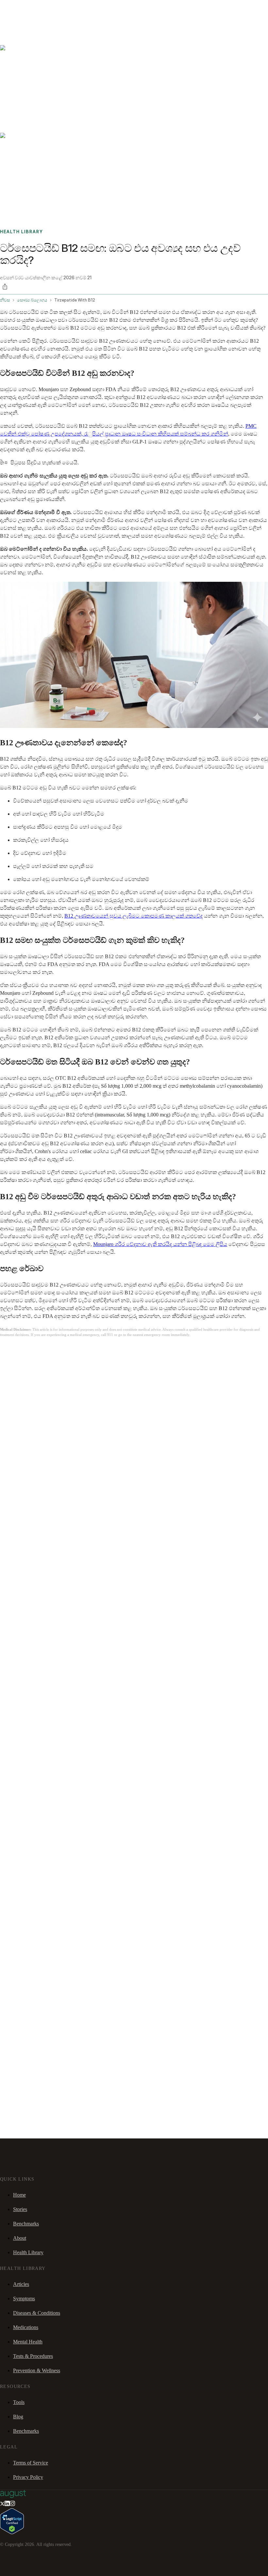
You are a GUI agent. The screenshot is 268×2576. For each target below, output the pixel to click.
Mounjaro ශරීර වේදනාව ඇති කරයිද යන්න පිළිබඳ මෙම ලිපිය (160, 1244)
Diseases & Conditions (37, 2313)
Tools (19, 2402)
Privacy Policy (28, 2477)
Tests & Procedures (33, 2356)
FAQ (53, 8)
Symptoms (24, 2299)
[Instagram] (12, 2504)
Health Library (28, 2252)
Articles (21, 2284)
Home (19, 2195)
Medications (26, 2327)
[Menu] (14, 26)
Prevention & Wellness (37, 2370)
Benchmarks (21, 8)
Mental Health (28, 2342)
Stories (41, 8)
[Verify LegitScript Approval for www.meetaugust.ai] (12, 2532)
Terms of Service (31, 2463)
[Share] (5, 286)
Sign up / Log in (33, 16)
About (20, 2238)
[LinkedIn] (7, 2504)
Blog (18, 2417)
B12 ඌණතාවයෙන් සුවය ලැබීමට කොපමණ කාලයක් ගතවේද (134, 916)
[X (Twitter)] (2, 2504)
